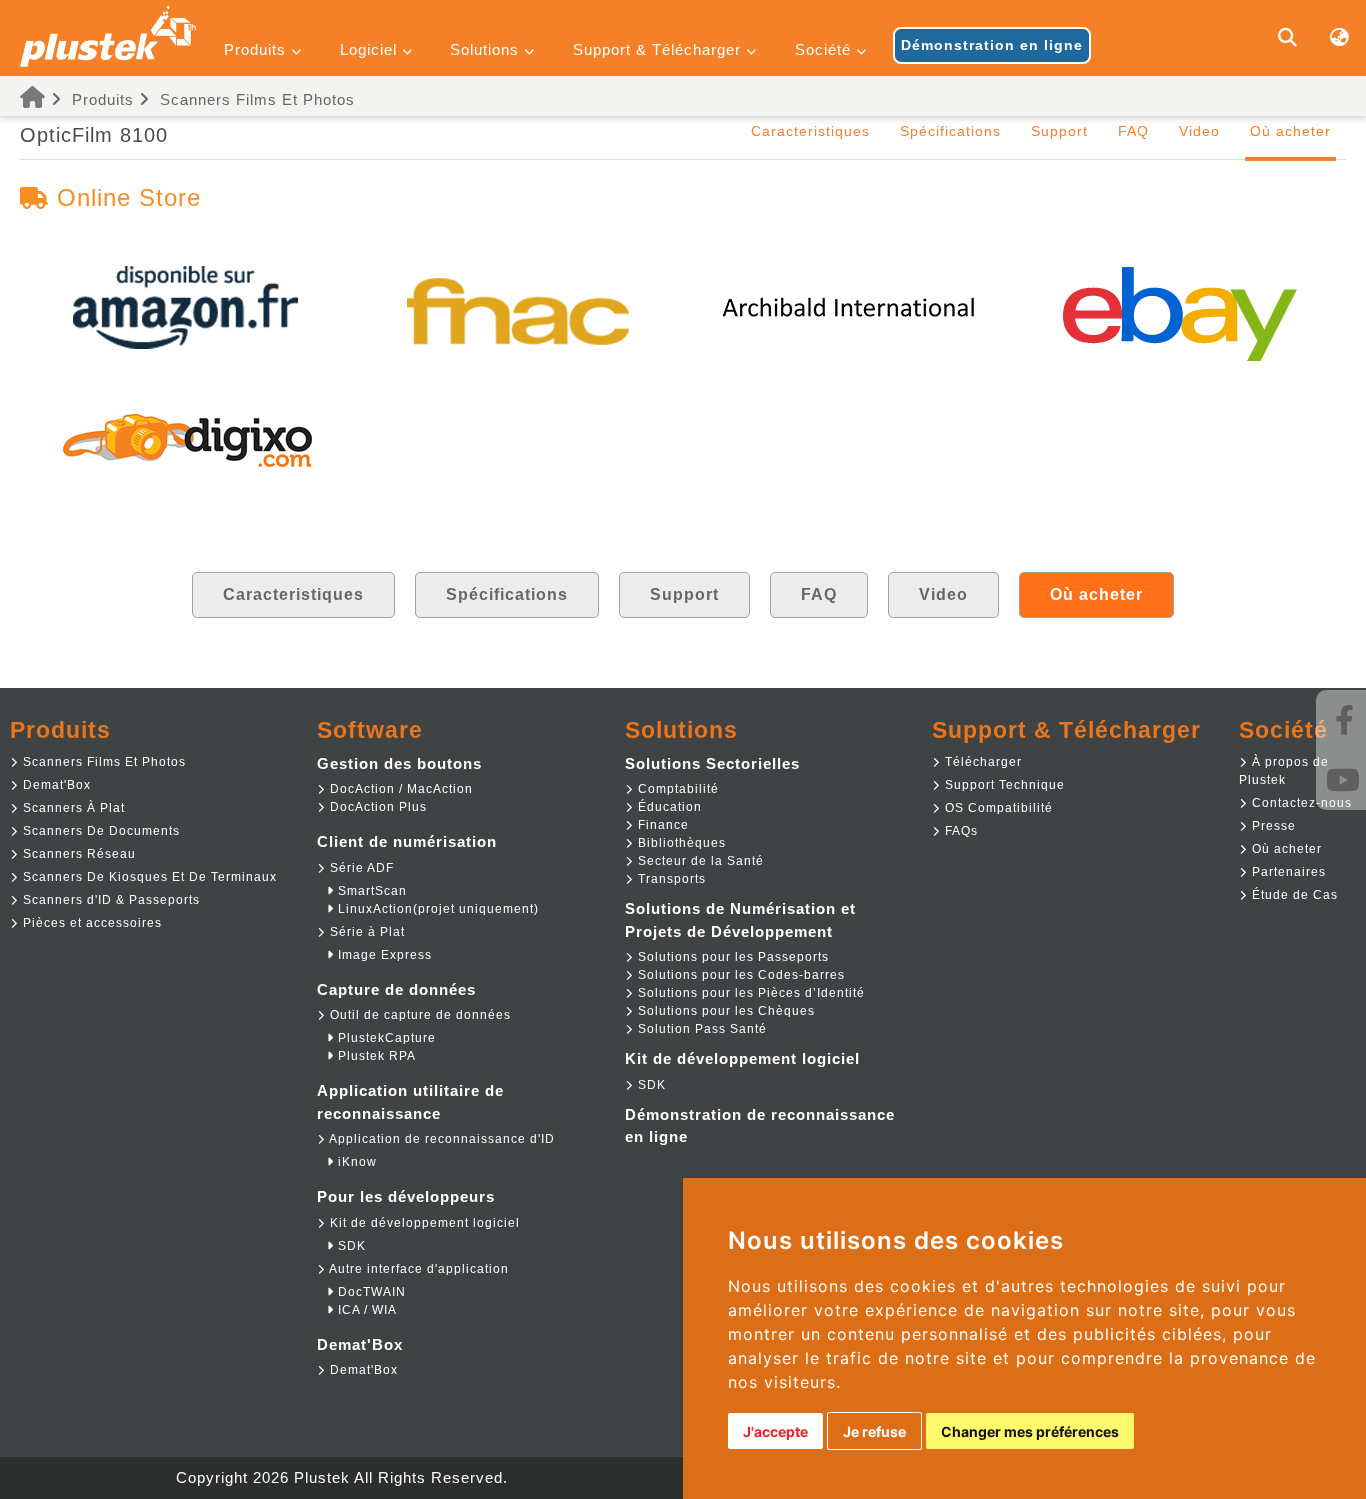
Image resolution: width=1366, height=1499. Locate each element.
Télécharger (981, 762)
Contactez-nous (1300, 803)
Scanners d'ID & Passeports (109, 900)
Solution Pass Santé (700, 1029)
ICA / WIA (365, 1310)
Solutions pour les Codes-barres (739, 975)
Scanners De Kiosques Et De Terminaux (148, 877)
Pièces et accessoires (90, 923)
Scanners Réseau (77, 854)
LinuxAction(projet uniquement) (436, 909)
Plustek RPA (375, 1056)
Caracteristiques (810, 131)
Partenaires (1287, 872)
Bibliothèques (680, 843)
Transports (670, 879)
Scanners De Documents (99, 831)
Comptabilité (676, 789)
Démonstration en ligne (992, 45)
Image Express (383, 955)
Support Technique (1003, 785)
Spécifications (950, 131)
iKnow (355, 1162)
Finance (661, 825)
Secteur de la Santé (699, 861)
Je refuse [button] (874, 1431)
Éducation (668, 807)
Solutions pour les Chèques (724, 1011)
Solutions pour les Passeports (731, 957)
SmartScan (370, 891)
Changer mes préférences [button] (1030, 1431)
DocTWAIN (370, 1292)
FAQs (959, 831)
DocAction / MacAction (399, 789)
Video (1199, 131)
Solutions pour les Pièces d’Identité (749, 993)
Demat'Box (55, 785)
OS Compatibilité (997, 808)
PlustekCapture (385, 1038)
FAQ (1133, 131)
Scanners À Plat (72, 808)
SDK (350, 1246)
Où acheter (1285, 849)
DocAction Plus (376, 807)
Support (1059, 131)
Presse (1272, 826)
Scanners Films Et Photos (257, 99)
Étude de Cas (1293, 895)
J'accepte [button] (775, 1431)
